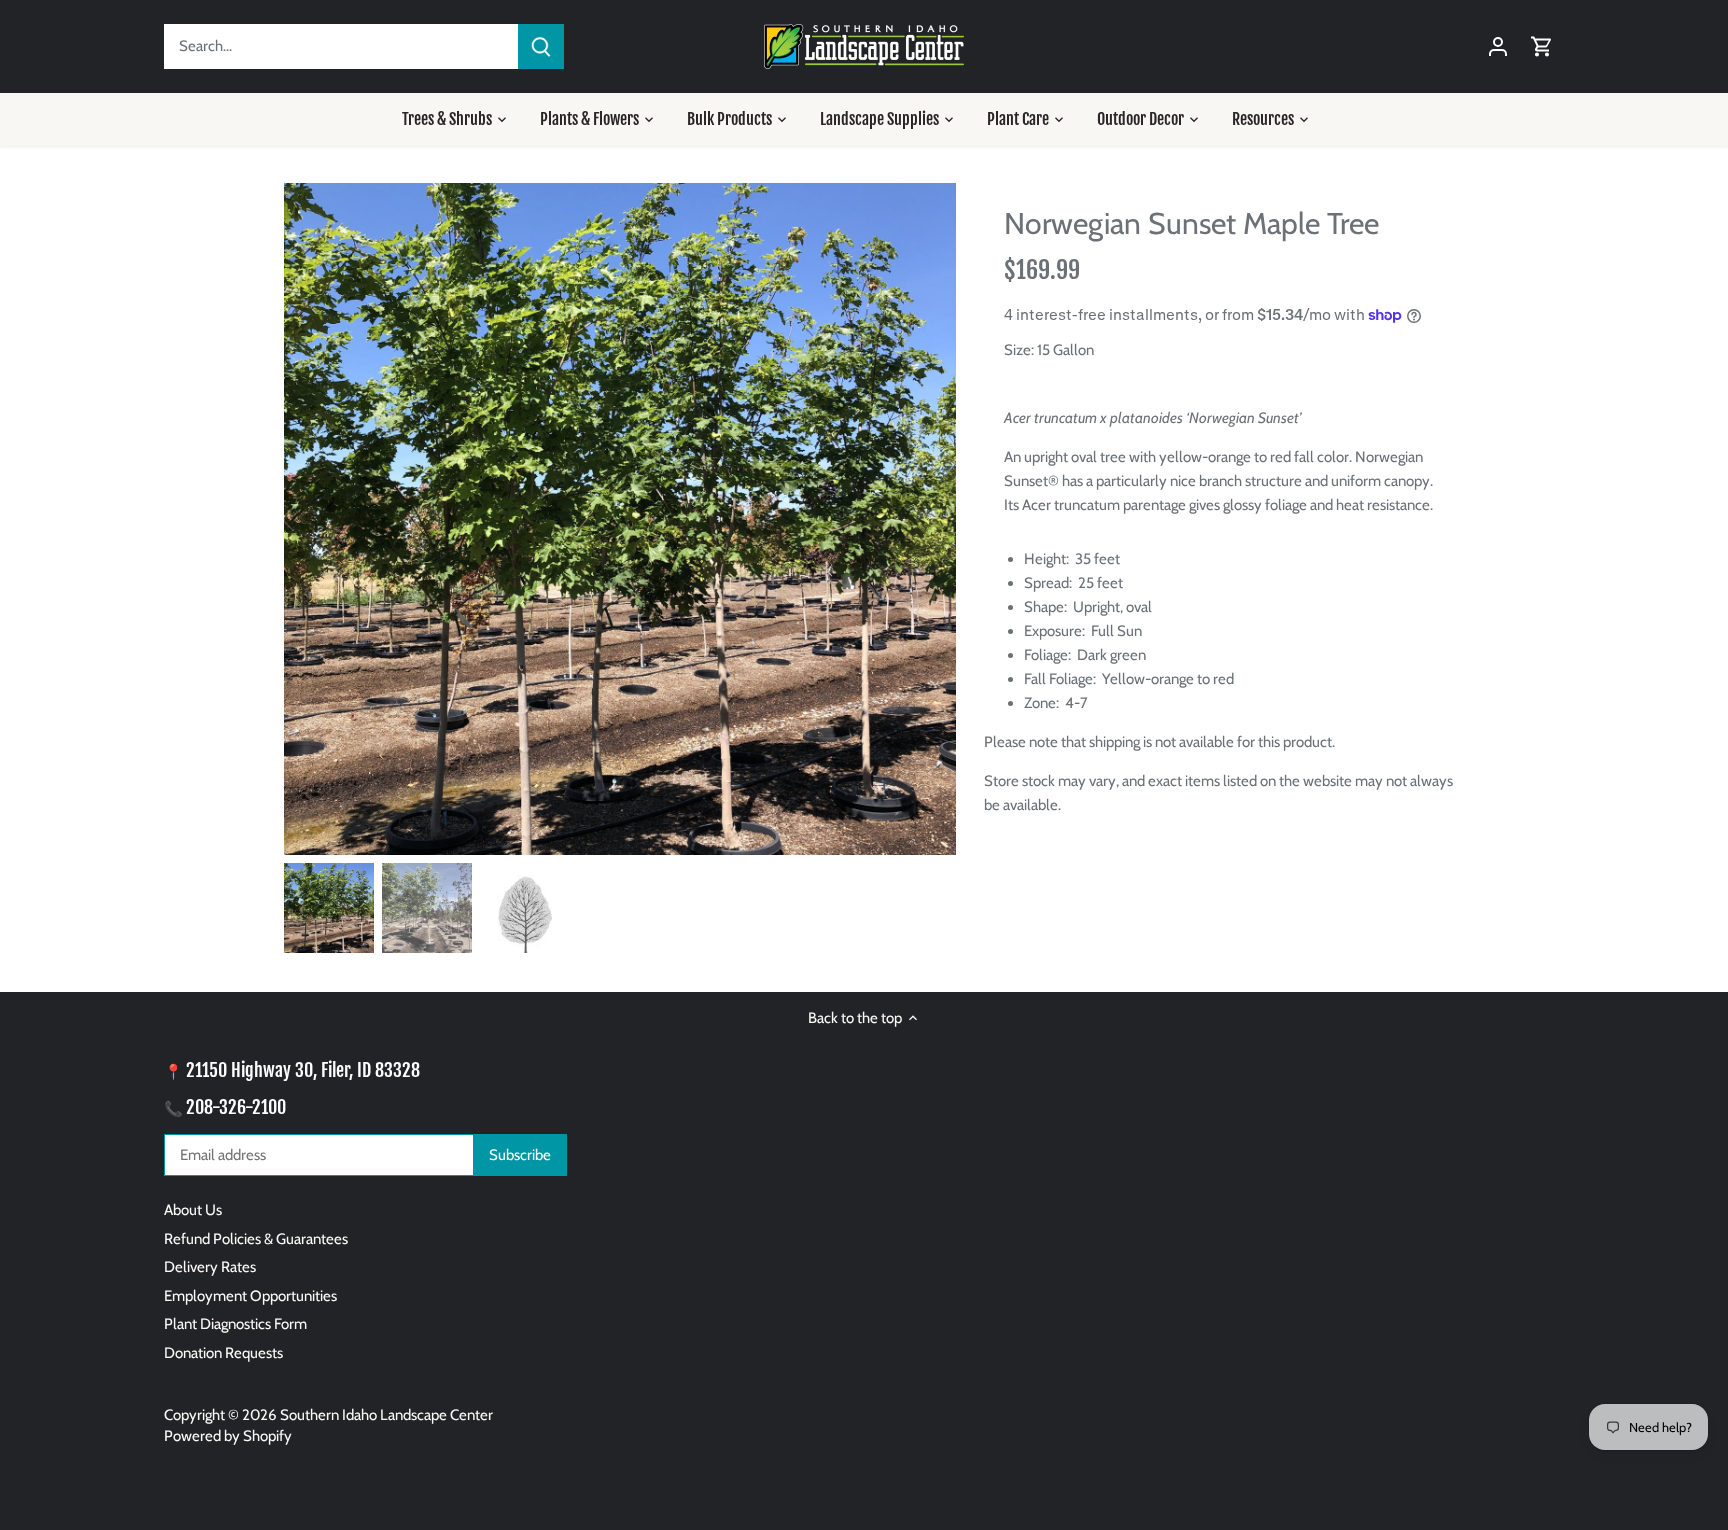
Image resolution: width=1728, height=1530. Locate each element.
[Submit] (541, 46)
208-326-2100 (236, 1107)
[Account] (1498, 46)
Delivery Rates (210, 1267)
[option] (620, 519)
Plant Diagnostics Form (235, 1324)
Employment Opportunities (250, 1296)
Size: (1019, 350)
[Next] (926, 519)
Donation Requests (223, 1353)
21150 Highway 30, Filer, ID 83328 (303, 1070)
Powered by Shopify (228, 1436)
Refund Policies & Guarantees (256, 1239)
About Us (193, 1210)
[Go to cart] (1542, 46)
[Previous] (314, 519)
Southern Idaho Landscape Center (386, 1415)
